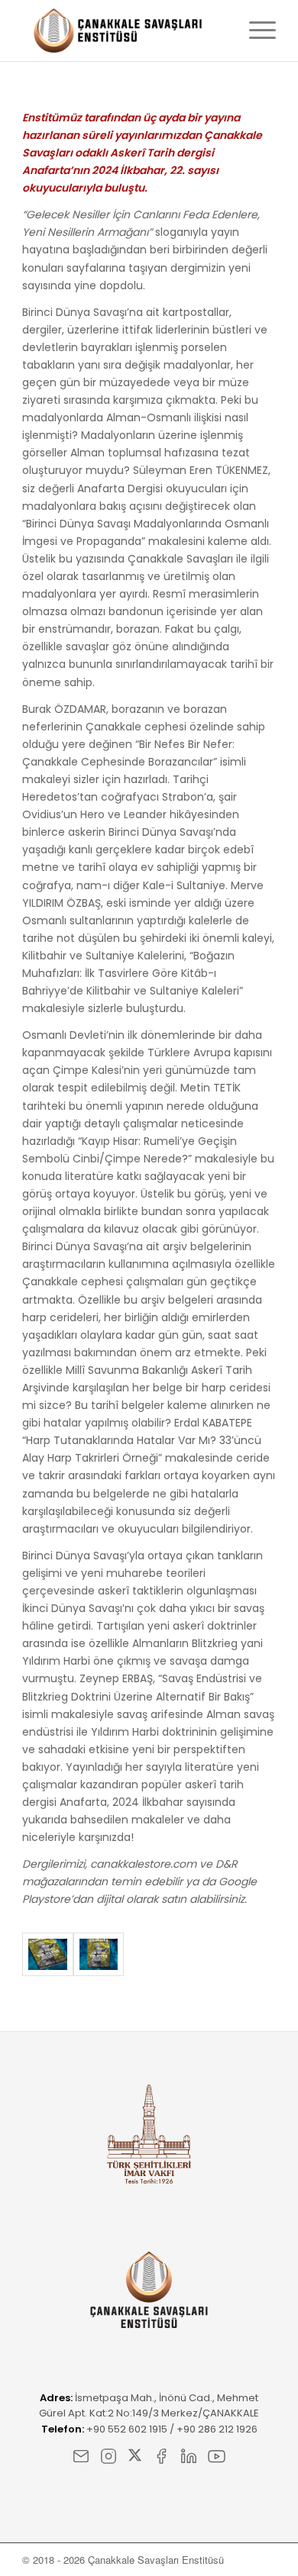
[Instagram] (109, 2459)
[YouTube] (217, 2459)
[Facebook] (161, 2459)
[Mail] (81, 2459)
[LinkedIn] (189, 2459)
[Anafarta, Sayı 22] (47, 1954)
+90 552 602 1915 (127, 2429)
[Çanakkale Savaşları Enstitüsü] (123, 31)
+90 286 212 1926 (217, 2429)
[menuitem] (255, 31)
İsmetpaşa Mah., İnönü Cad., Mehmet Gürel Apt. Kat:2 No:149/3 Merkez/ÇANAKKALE (149, 2405)
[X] (135, 2459)
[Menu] (255, 31)
